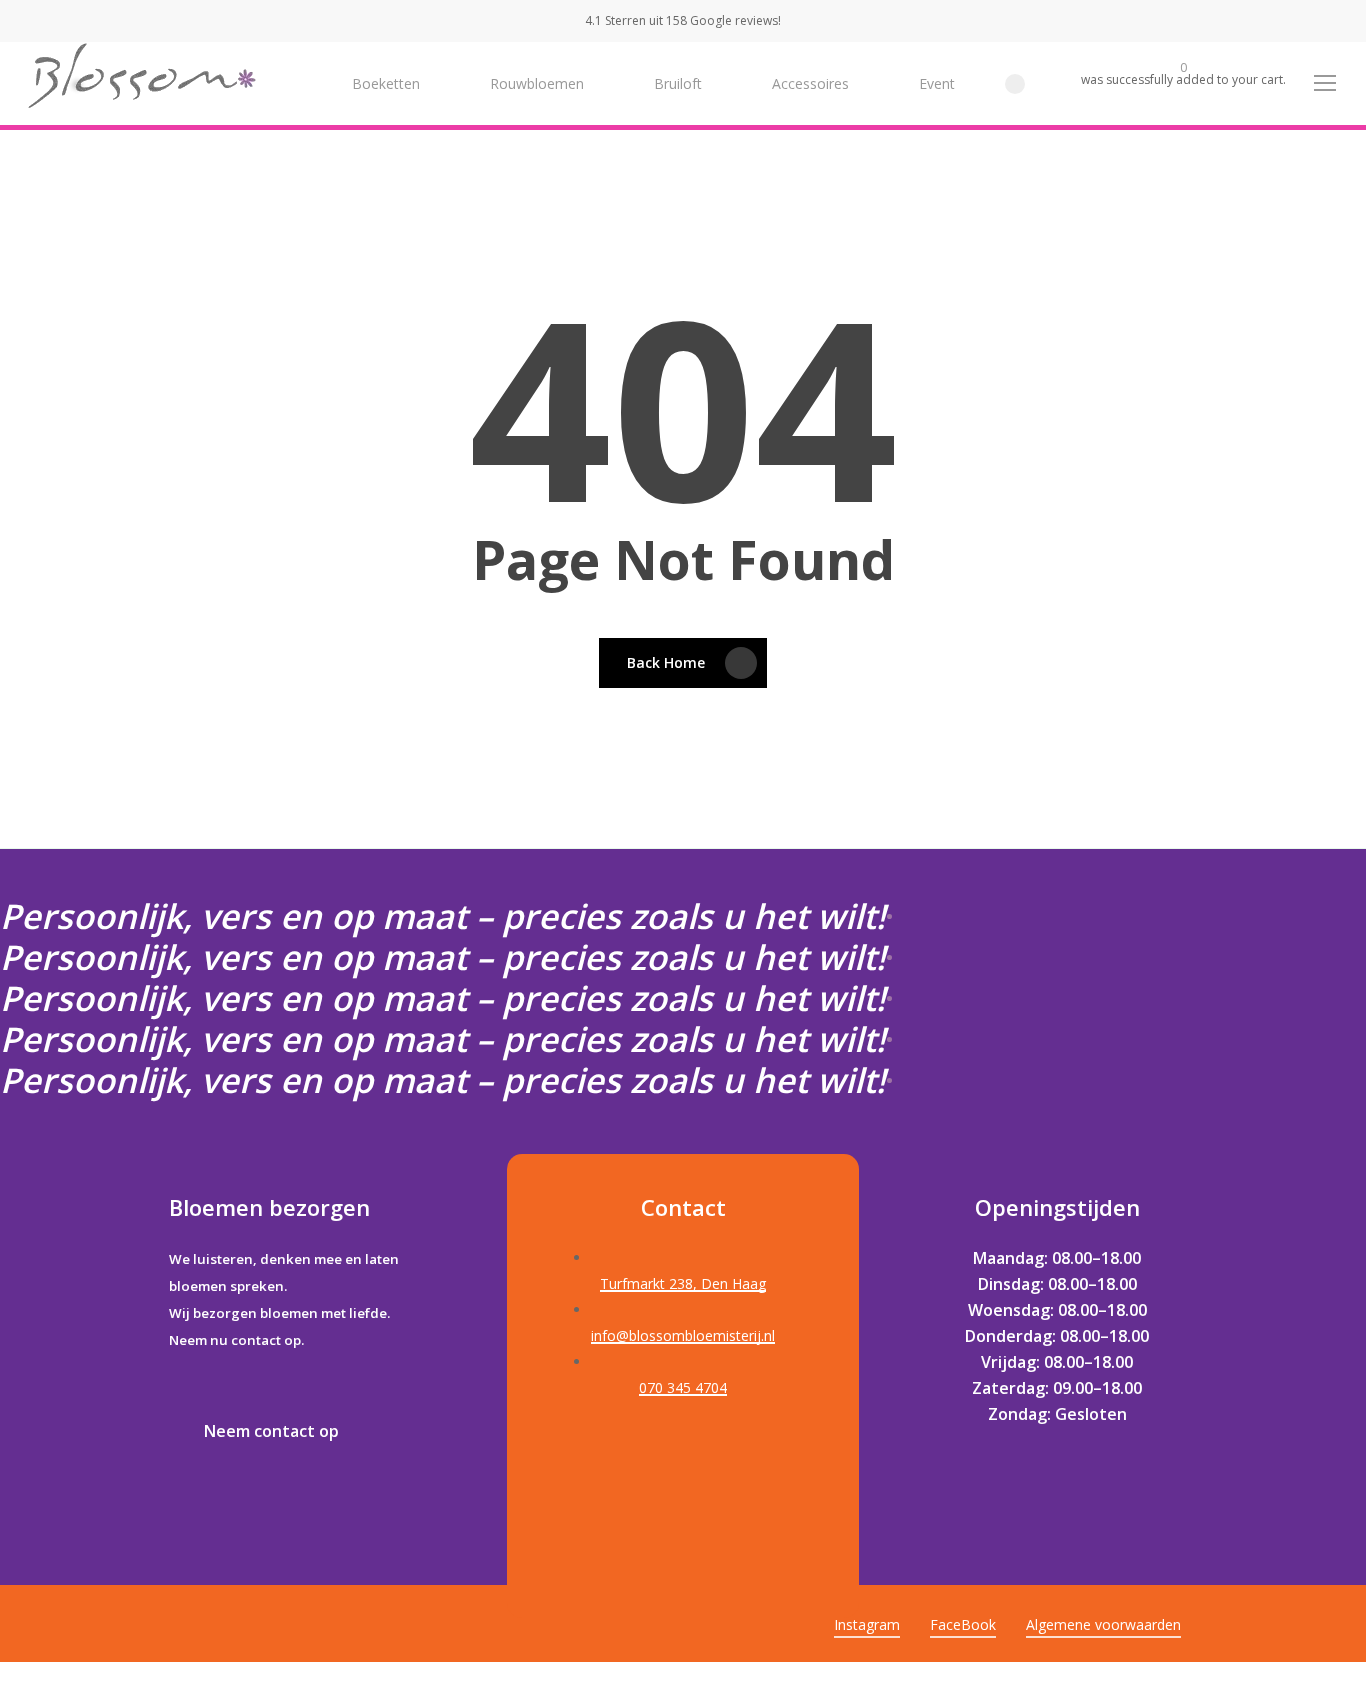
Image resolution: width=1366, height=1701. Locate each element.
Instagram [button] (867, 1624)
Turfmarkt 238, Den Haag (683, 1283)
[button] (1326, 83)
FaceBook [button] (963, 1624)
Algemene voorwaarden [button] (1103, 1624)
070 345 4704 (683, 1387)
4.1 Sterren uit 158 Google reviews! (683, 20)
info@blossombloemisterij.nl (683, 1335)
